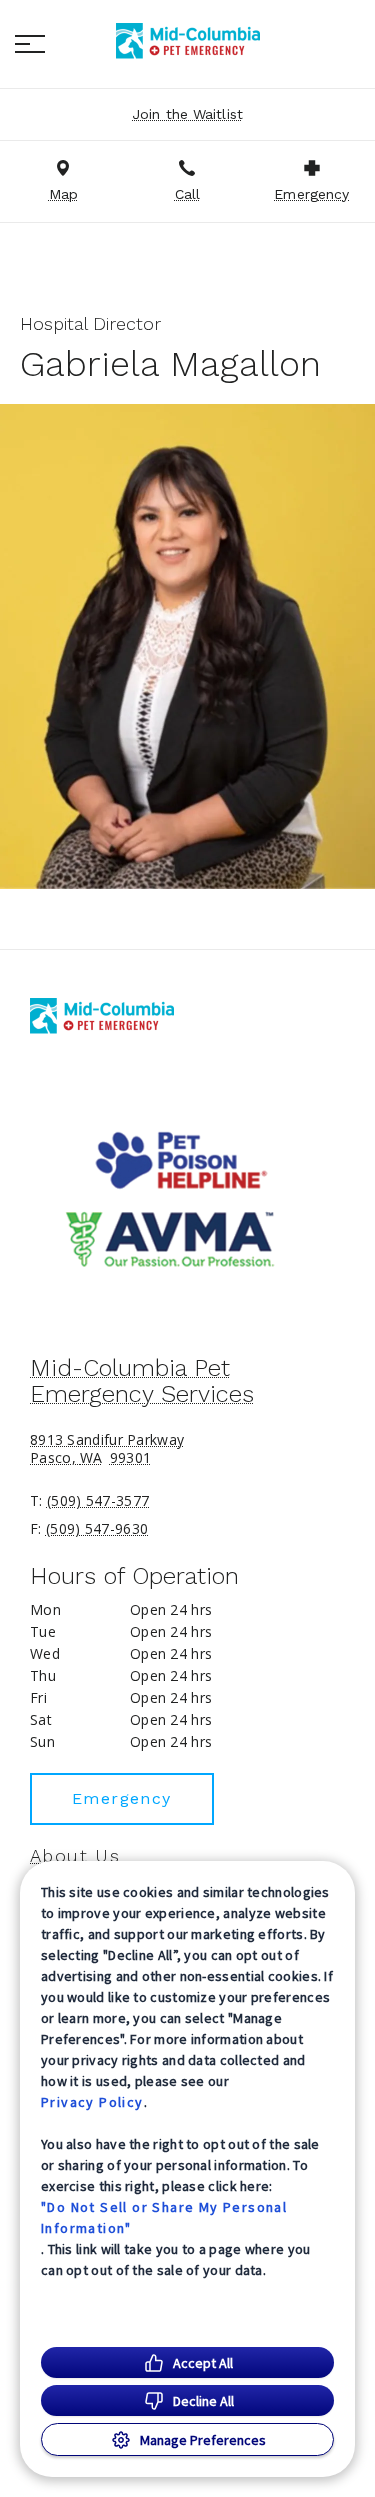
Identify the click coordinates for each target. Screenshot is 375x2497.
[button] (30, 44)
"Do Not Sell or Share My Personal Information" (164, 2217)
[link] (188, 41)
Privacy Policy (92, 2102)
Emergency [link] (122, 1798)
